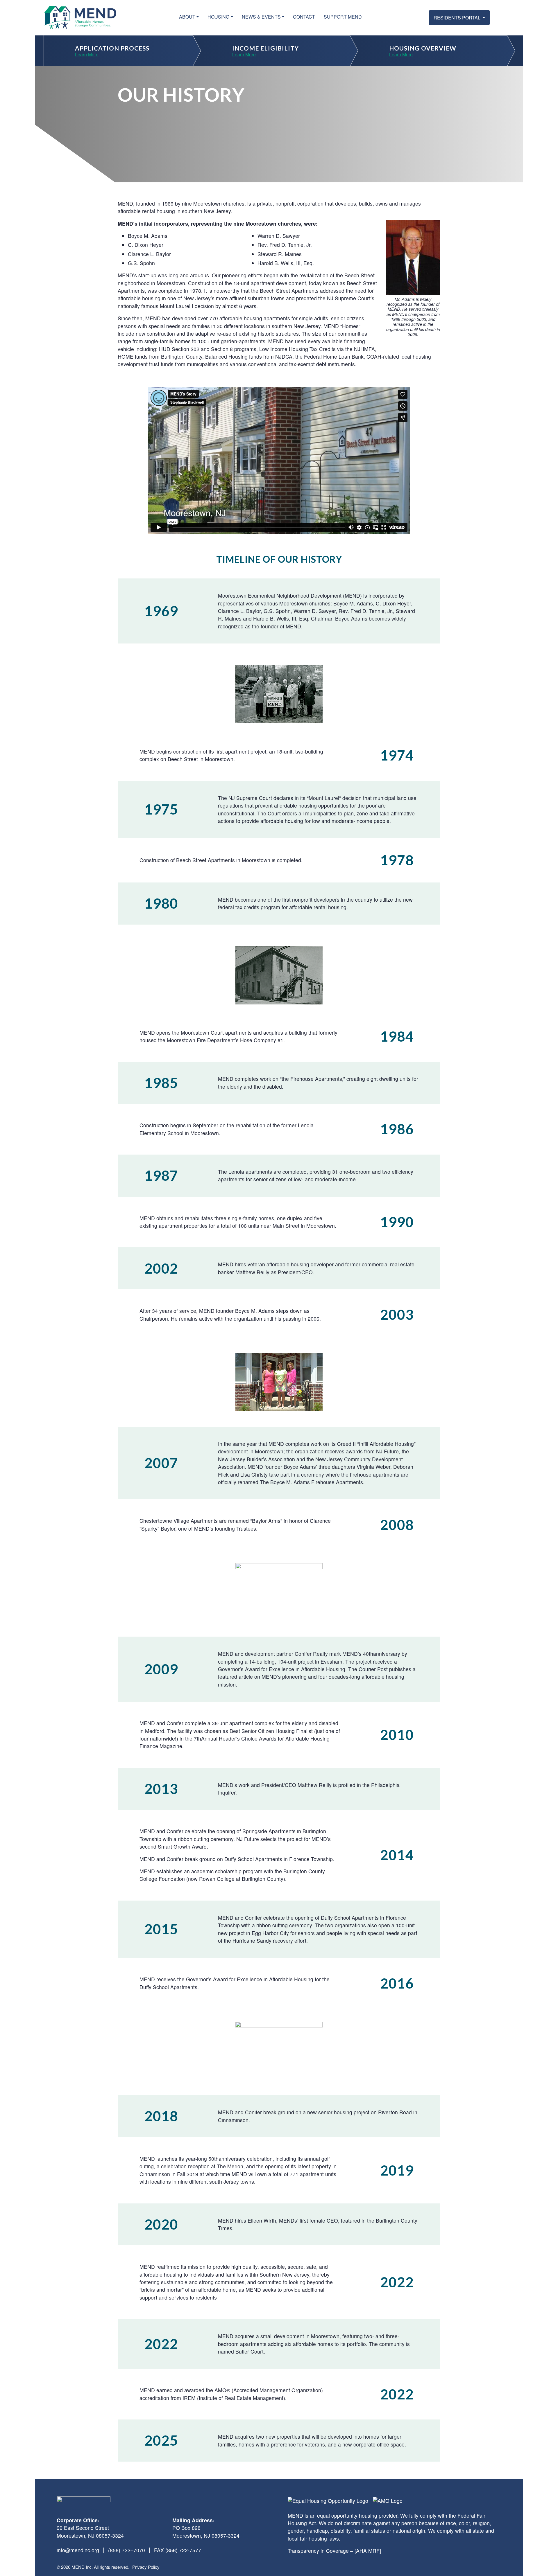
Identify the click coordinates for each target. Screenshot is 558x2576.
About (187, 17)
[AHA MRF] (368, 2551)
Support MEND (343, 17)
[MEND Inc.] (80, 18)
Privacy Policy (146, 2567)
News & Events (261, 17)
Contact (304, 17)
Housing (218, 17)
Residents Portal (458, 18)
